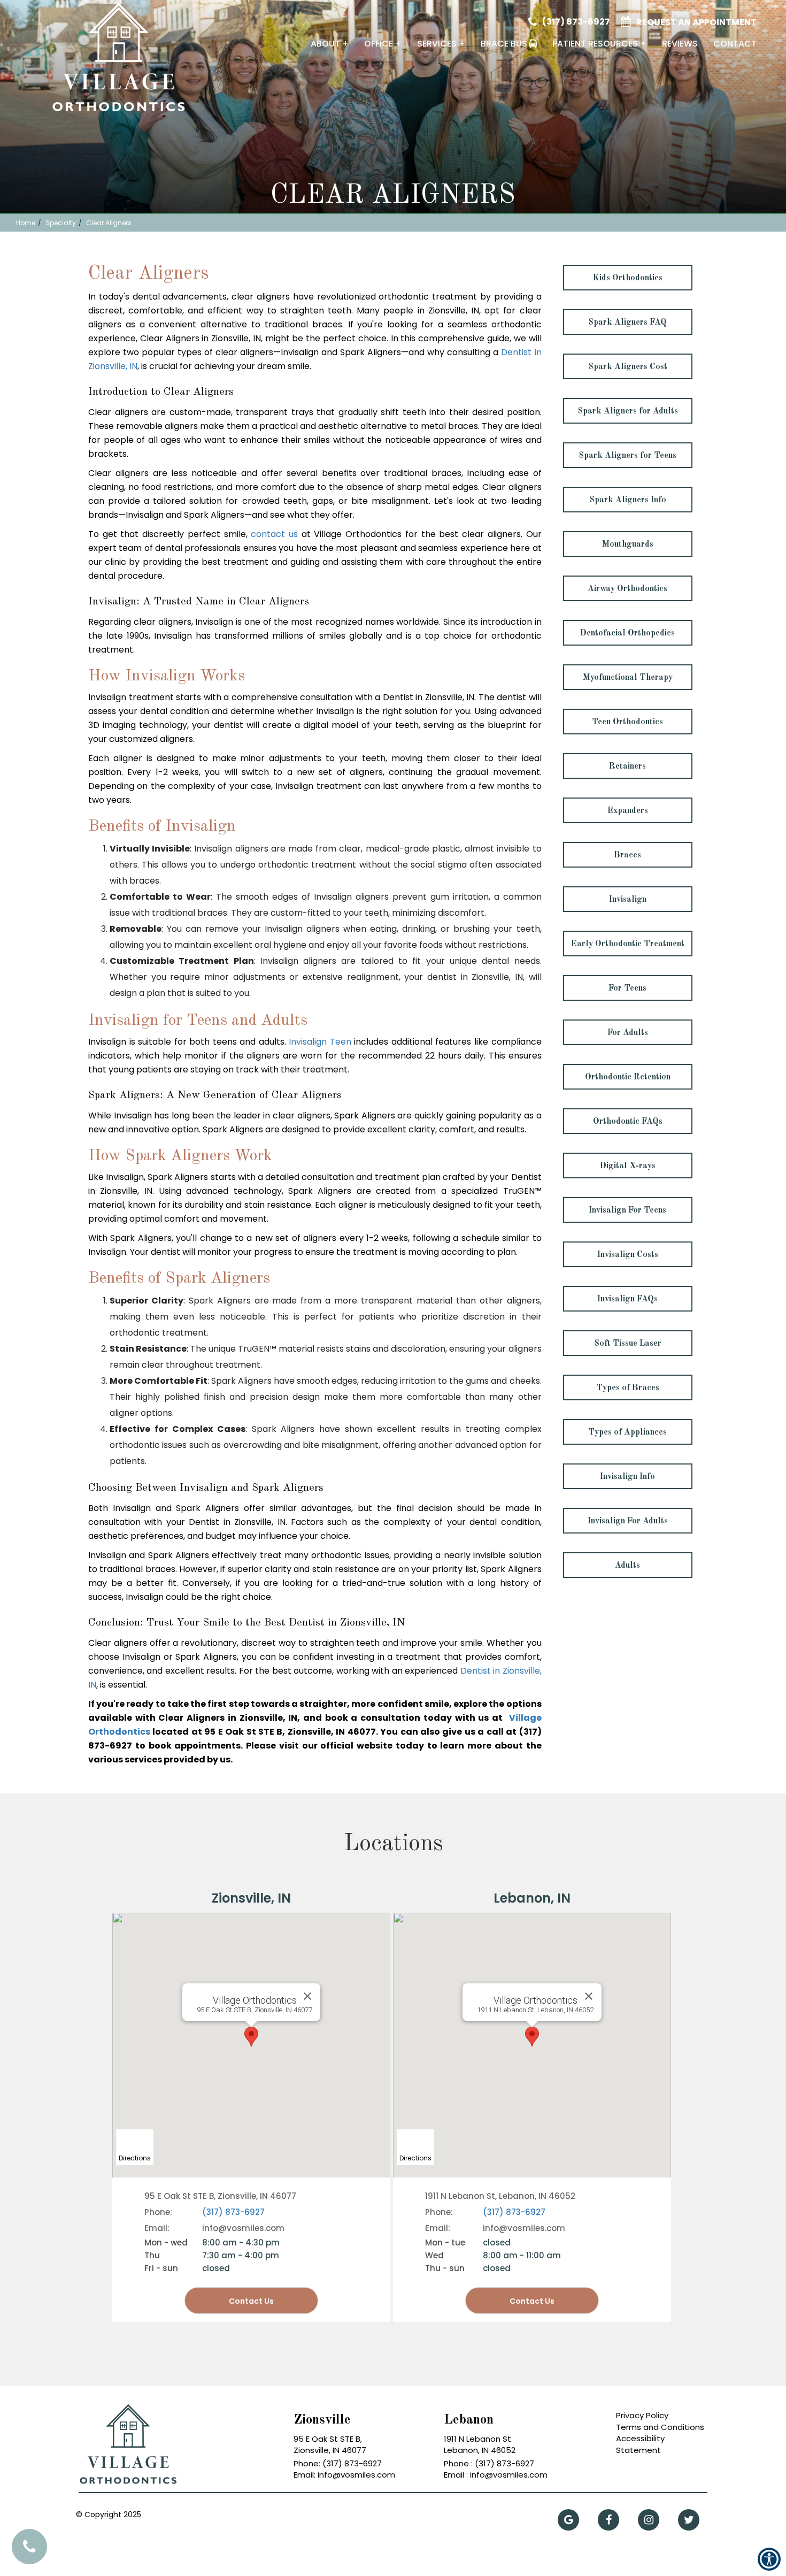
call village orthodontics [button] (29, 2547)
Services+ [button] (441, 44)
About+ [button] (330, 44)
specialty (61, 223)
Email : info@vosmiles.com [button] (496, 2475)
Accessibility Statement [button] (640, 2444)
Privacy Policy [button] (642, 2415)
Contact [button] (735, 44)
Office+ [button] (383, 44)
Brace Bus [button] (504, 44)
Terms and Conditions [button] (660, 2427)
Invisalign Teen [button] (320, 1042)
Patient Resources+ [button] (599, 44)
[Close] (589, 1996)
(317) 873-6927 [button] (576, 22)
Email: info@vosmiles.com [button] (344, 2475)
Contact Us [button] (532, 2301)
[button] (105, 61)
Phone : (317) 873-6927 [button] (489, 2463)
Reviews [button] (680, 44)
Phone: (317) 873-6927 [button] (338, 2463)
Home (26, 223)
